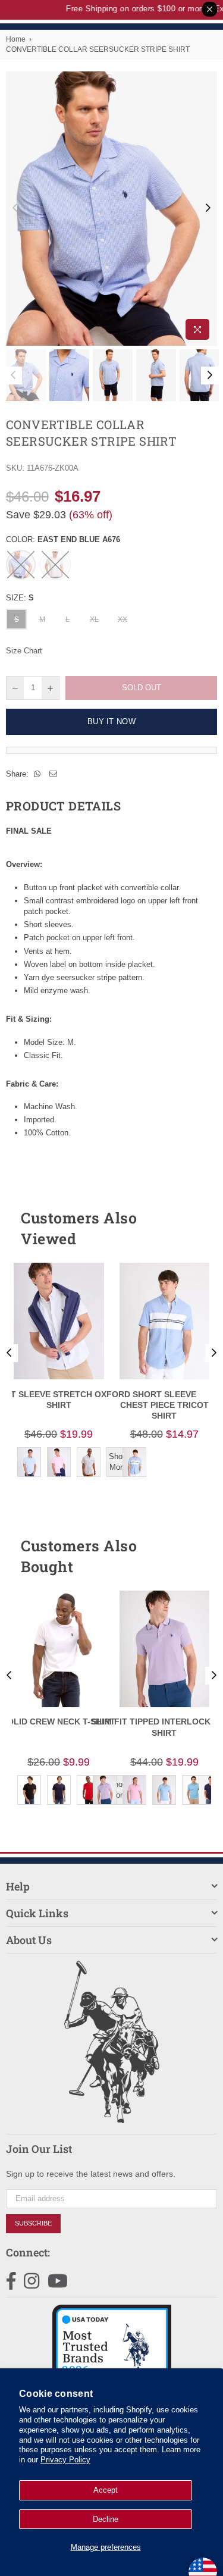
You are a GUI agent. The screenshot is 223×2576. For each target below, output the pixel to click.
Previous (15, 208)
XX (123, 619)
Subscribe (33, 2223)
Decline (106, 2519)
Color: (63, 539)
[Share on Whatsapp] (37, 774)
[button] (187, 1228)
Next (208, 208)
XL (94, 619)
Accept (106, 2490)
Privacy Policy (65, 2460)
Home (16, 39)
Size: (20, 598)
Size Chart (24, 651)
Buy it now (111, 722)
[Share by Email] (54, 774)
